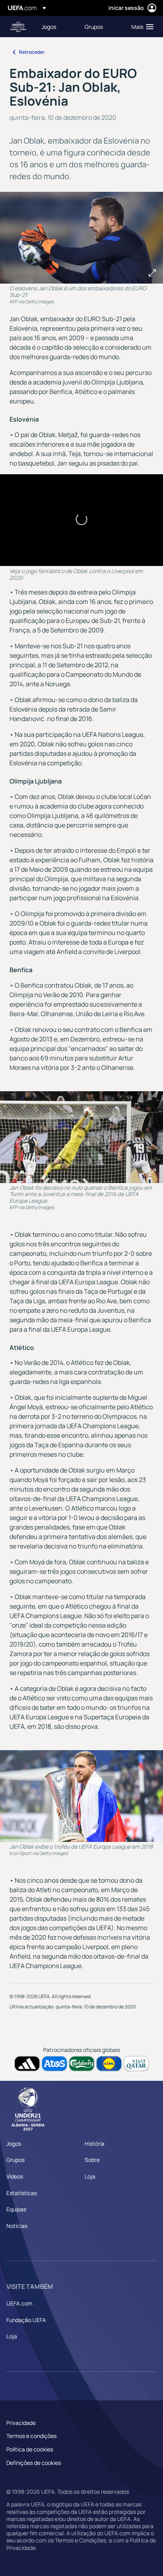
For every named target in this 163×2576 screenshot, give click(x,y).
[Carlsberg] (82, 2064)
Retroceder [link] (32, 52)
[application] (81, 520)
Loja (90, 2176)
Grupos (15, 2160)
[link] (49, 26)
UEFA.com (19, 2303)
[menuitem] (56, 26)
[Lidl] (109, 2064)
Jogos (14, 2144)
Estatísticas (22, 2193)
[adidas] (27, 2064)
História (95, 2144)
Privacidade (21, 2423)
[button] (141, 26)
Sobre (92, 2160)
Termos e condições (31, 2436)
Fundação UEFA (26, 2320)
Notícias (17, 2226)
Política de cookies (30, 2449)
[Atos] (54, 2064)
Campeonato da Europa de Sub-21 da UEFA (18, 27)
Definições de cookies (34, 2463)
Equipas (16, 2209)
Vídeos (15, 2176)
